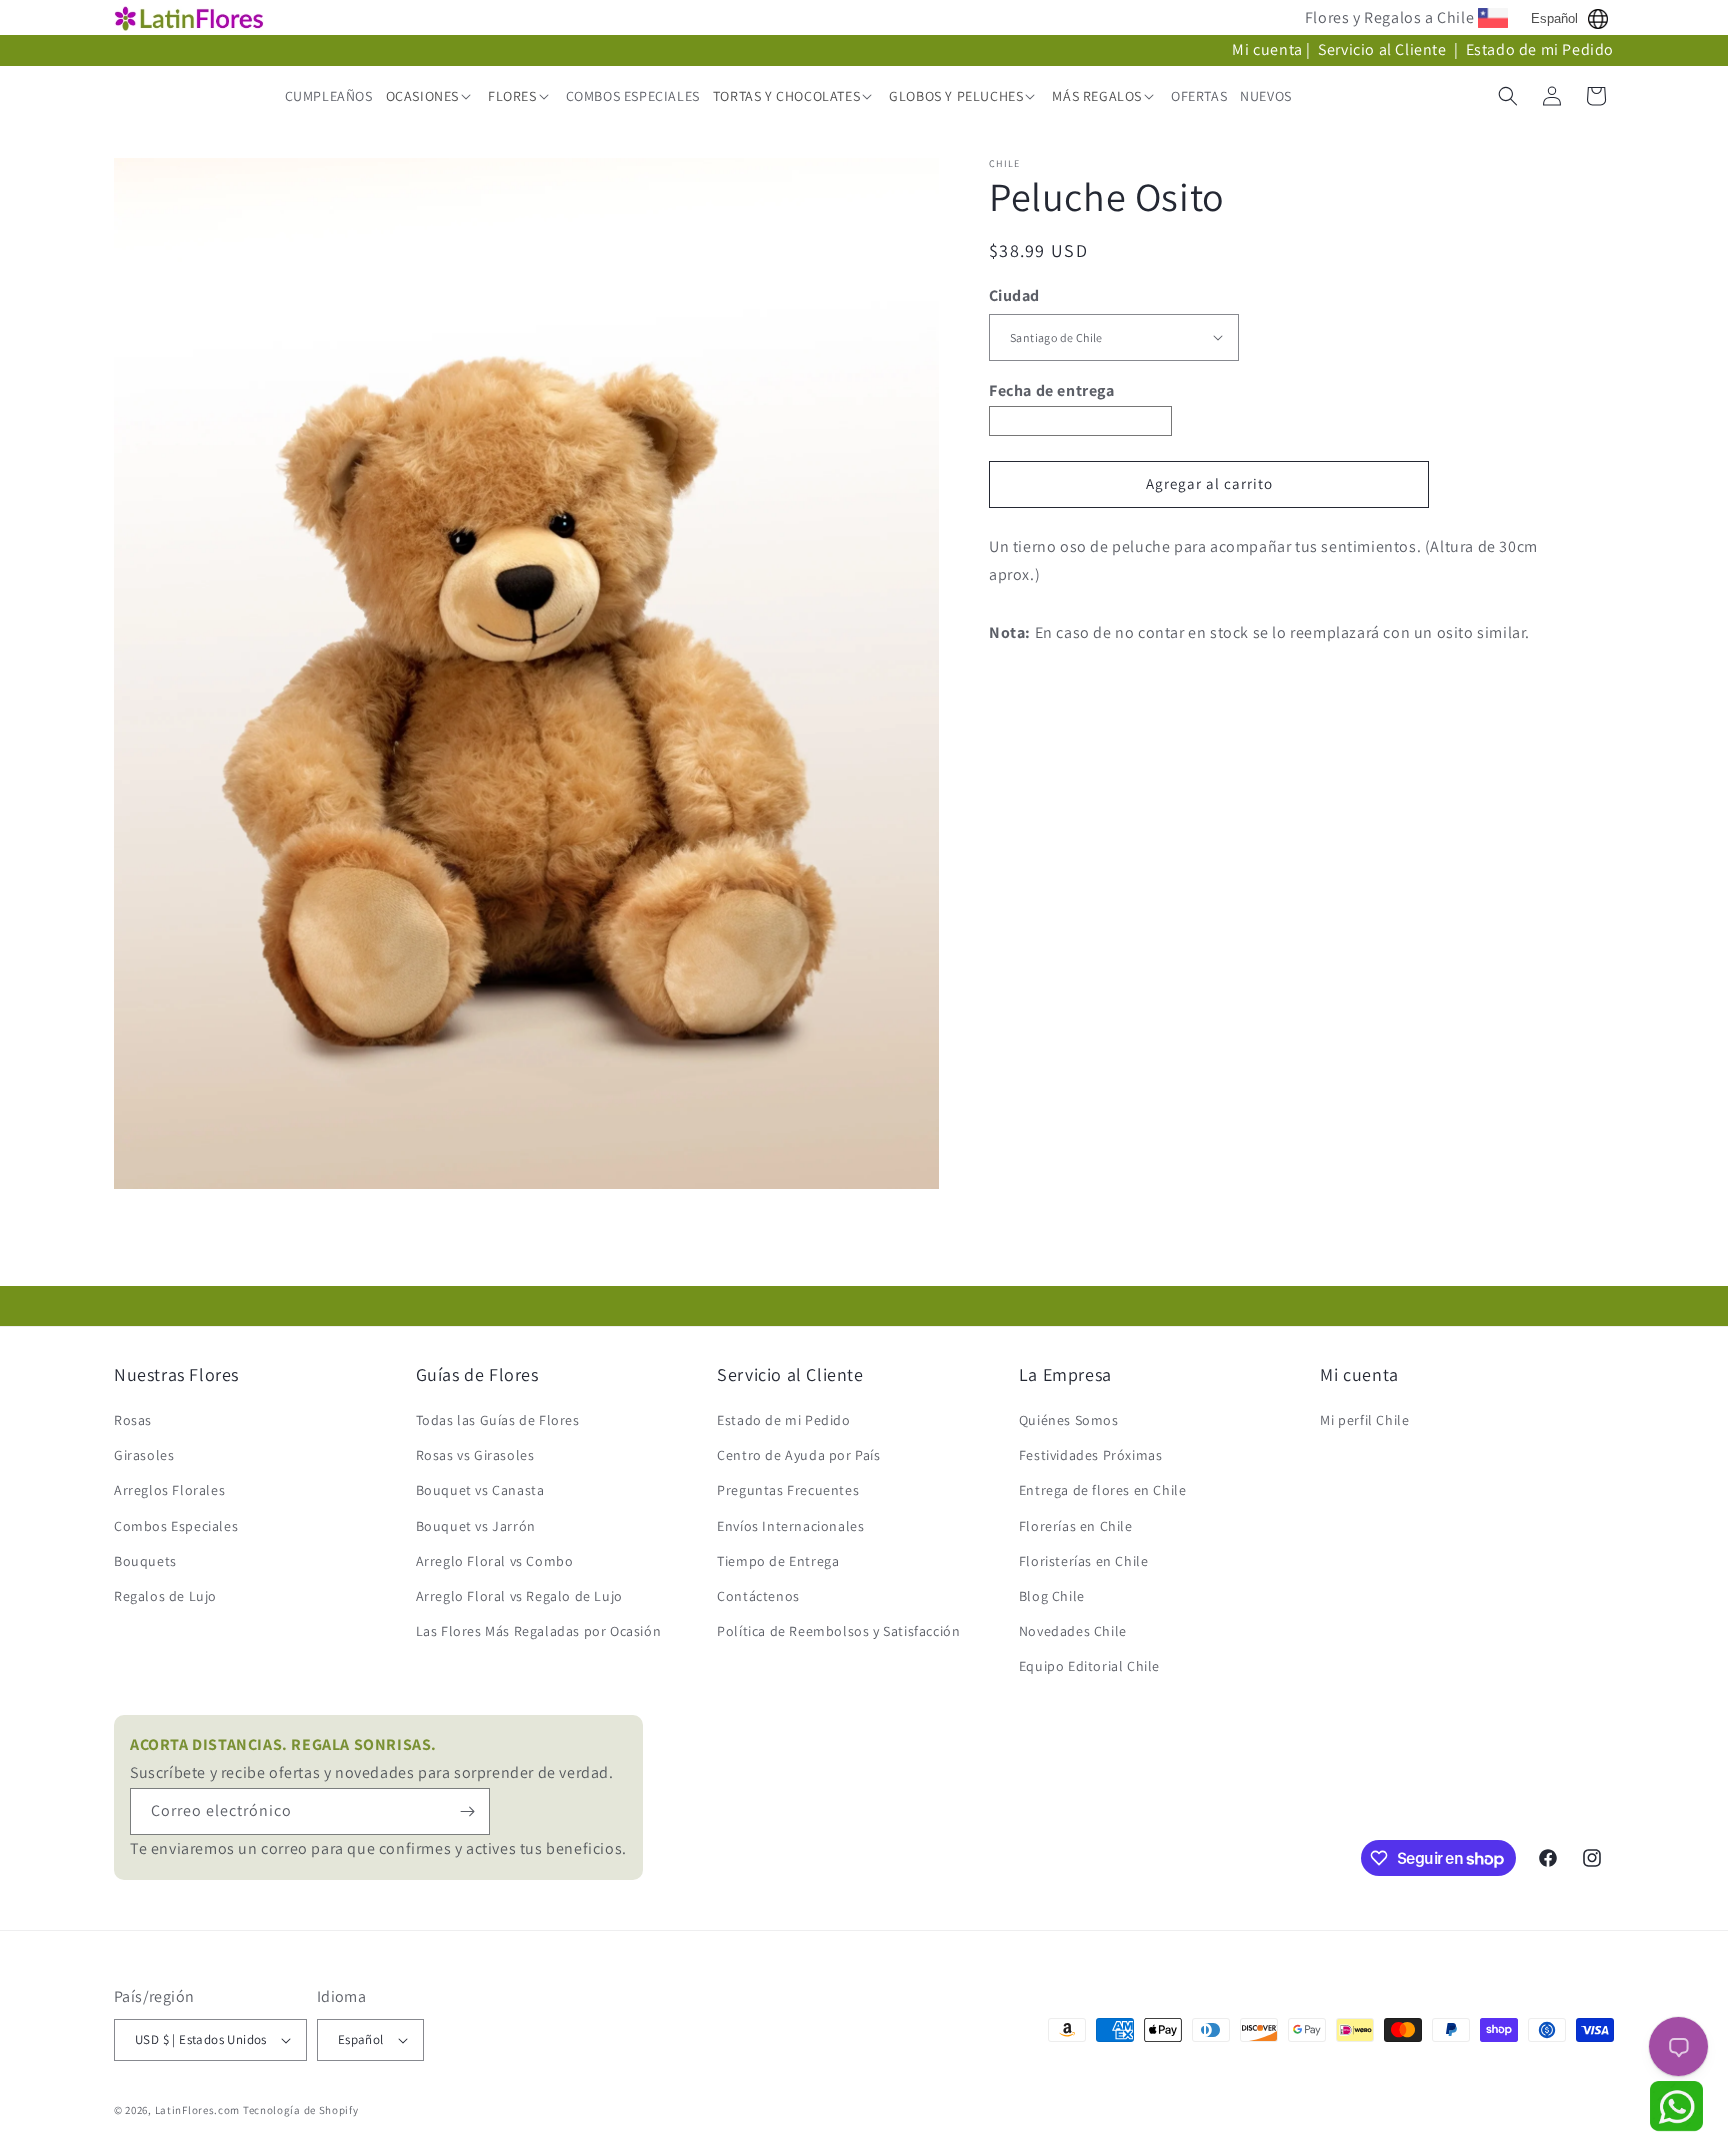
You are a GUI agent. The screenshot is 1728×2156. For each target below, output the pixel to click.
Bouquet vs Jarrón (476, 1526)
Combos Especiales (176, 1526)
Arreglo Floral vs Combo (495, 1561)
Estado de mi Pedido (1540, 49)
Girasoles (144, 1455)
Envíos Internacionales (790, 1526)
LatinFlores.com (198, 2110)
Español (1554, 18)
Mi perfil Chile (1364, 1420)
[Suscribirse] (467, 1811)
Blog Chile (1052, 1596)
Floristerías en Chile (1084, 1561)
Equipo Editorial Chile (1089, 1666)
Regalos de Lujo (165, 1596)
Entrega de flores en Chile (1103, 1490)
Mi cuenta (1267, 49)
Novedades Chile (1073, 1631)
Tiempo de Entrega (778, 1561)
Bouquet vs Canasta (480, 1490)
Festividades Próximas (1091, 1455)
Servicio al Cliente (1384, 49)
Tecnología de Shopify (301, 2110)
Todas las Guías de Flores (498, 1420)
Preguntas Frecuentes (788, 1490)
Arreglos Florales (169, 1490)
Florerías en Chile (1076, 1526)
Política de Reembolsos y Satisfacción (838, 1631)
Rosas (133, 1420)
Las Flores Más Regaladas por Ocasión (539, 1631)
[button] (430, 96)
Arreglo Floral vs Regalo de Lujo (519, 1596)
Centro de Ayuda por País (798, 1455)
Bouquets (145, 1561)
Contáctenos (758, 1596)
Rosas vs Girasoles (475, 1455)
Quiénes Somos (1069, 1420)
